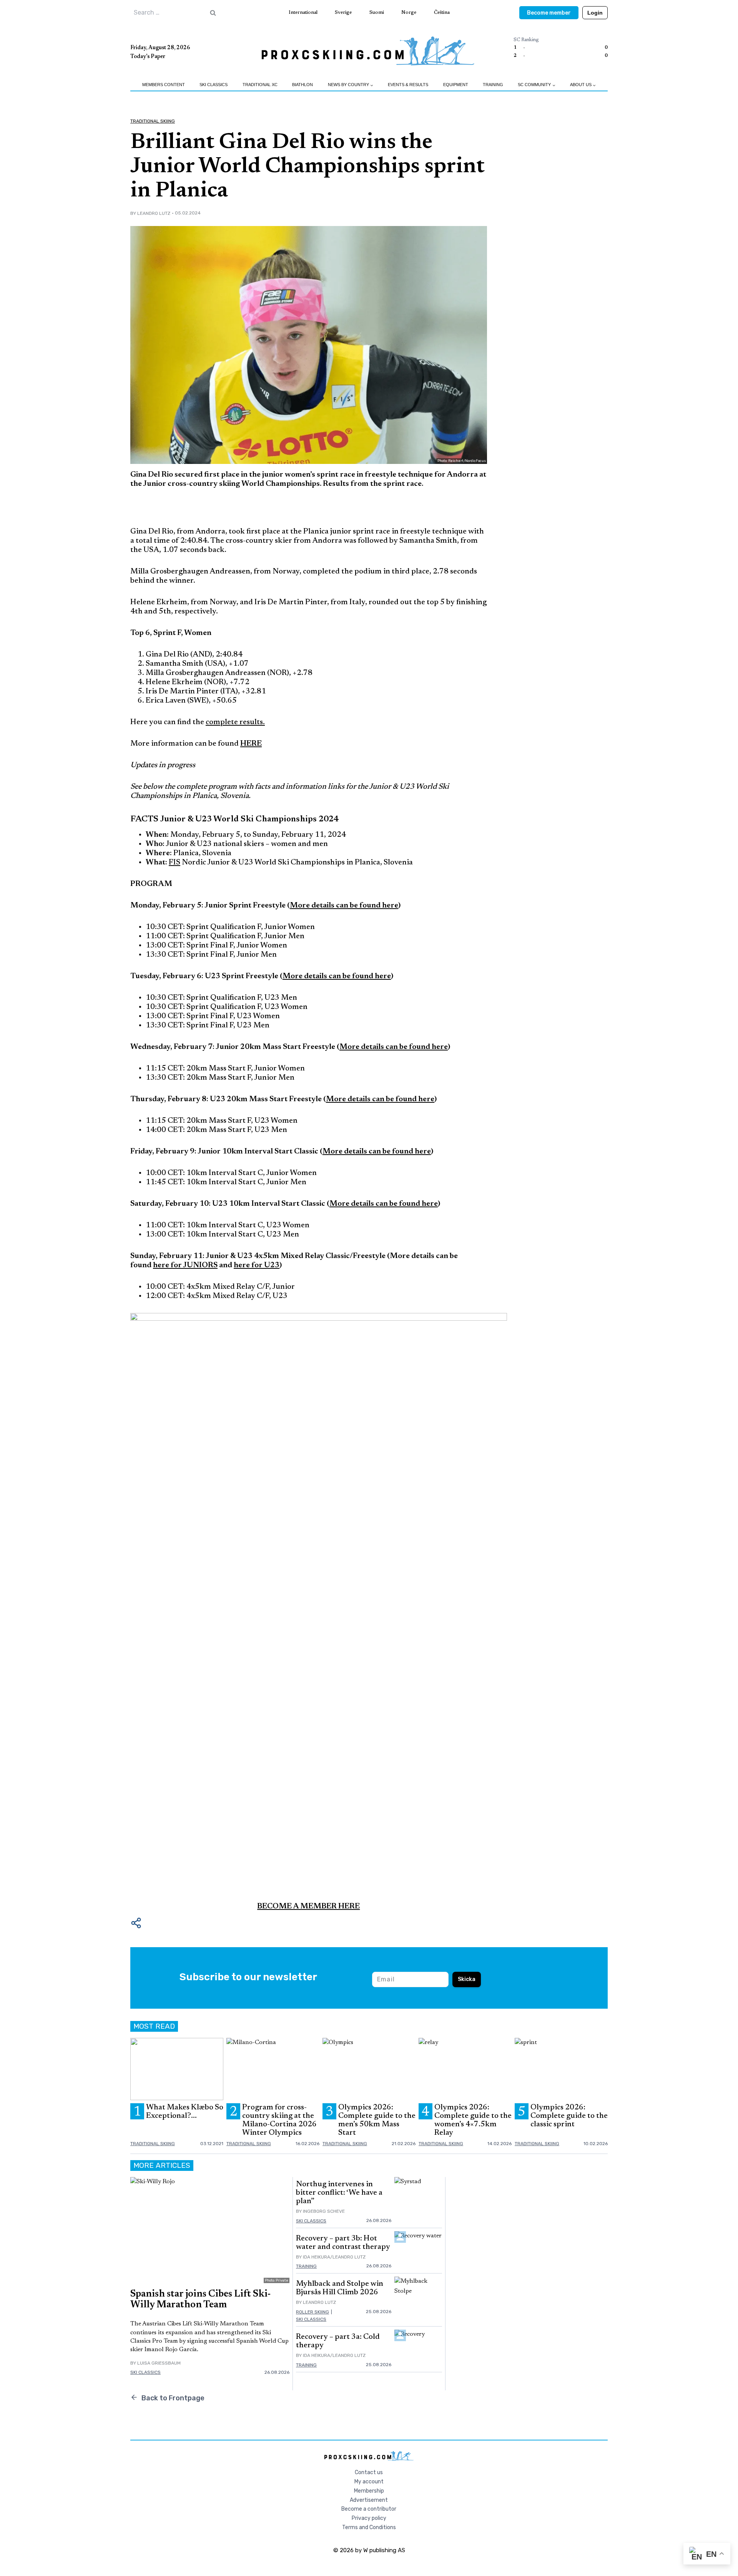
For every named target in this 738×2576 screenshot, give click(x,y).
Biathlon (303, 85)
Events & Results (408, 85)
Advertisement (369, 2500)
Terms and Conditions (369, 2527)
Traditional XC (260, 85)
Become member (549, 13)
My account (369, 2482)
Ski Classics (214, 85)
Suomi (377, 12)
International (303, 12)
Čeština (442, 12)
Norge (409, 12)
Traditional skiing (153, 121)
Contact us (369, 2472)
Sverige (343, 12)
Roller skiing (312, 2312)
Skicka (467, 1979)
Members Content (164, 85)
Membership (369, 2491)
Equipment (456, 85)
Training (493, 85)
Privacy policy (369, 2518)
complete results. (235, 722)
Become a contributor (369, 2509)
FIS (175, 863)
